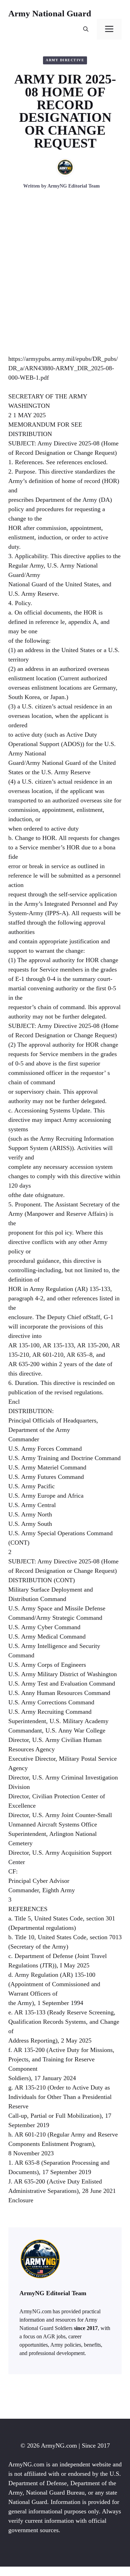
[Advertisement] (65, 281)
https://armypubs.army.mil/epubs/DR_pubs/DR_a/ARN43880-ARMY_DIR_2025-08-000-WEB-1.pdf (63, 368)
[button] (86, 29)
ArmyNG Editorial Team (74, 186)
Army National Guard (50, 13)
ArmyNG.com (59, 2446)
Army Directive (65, 60)
